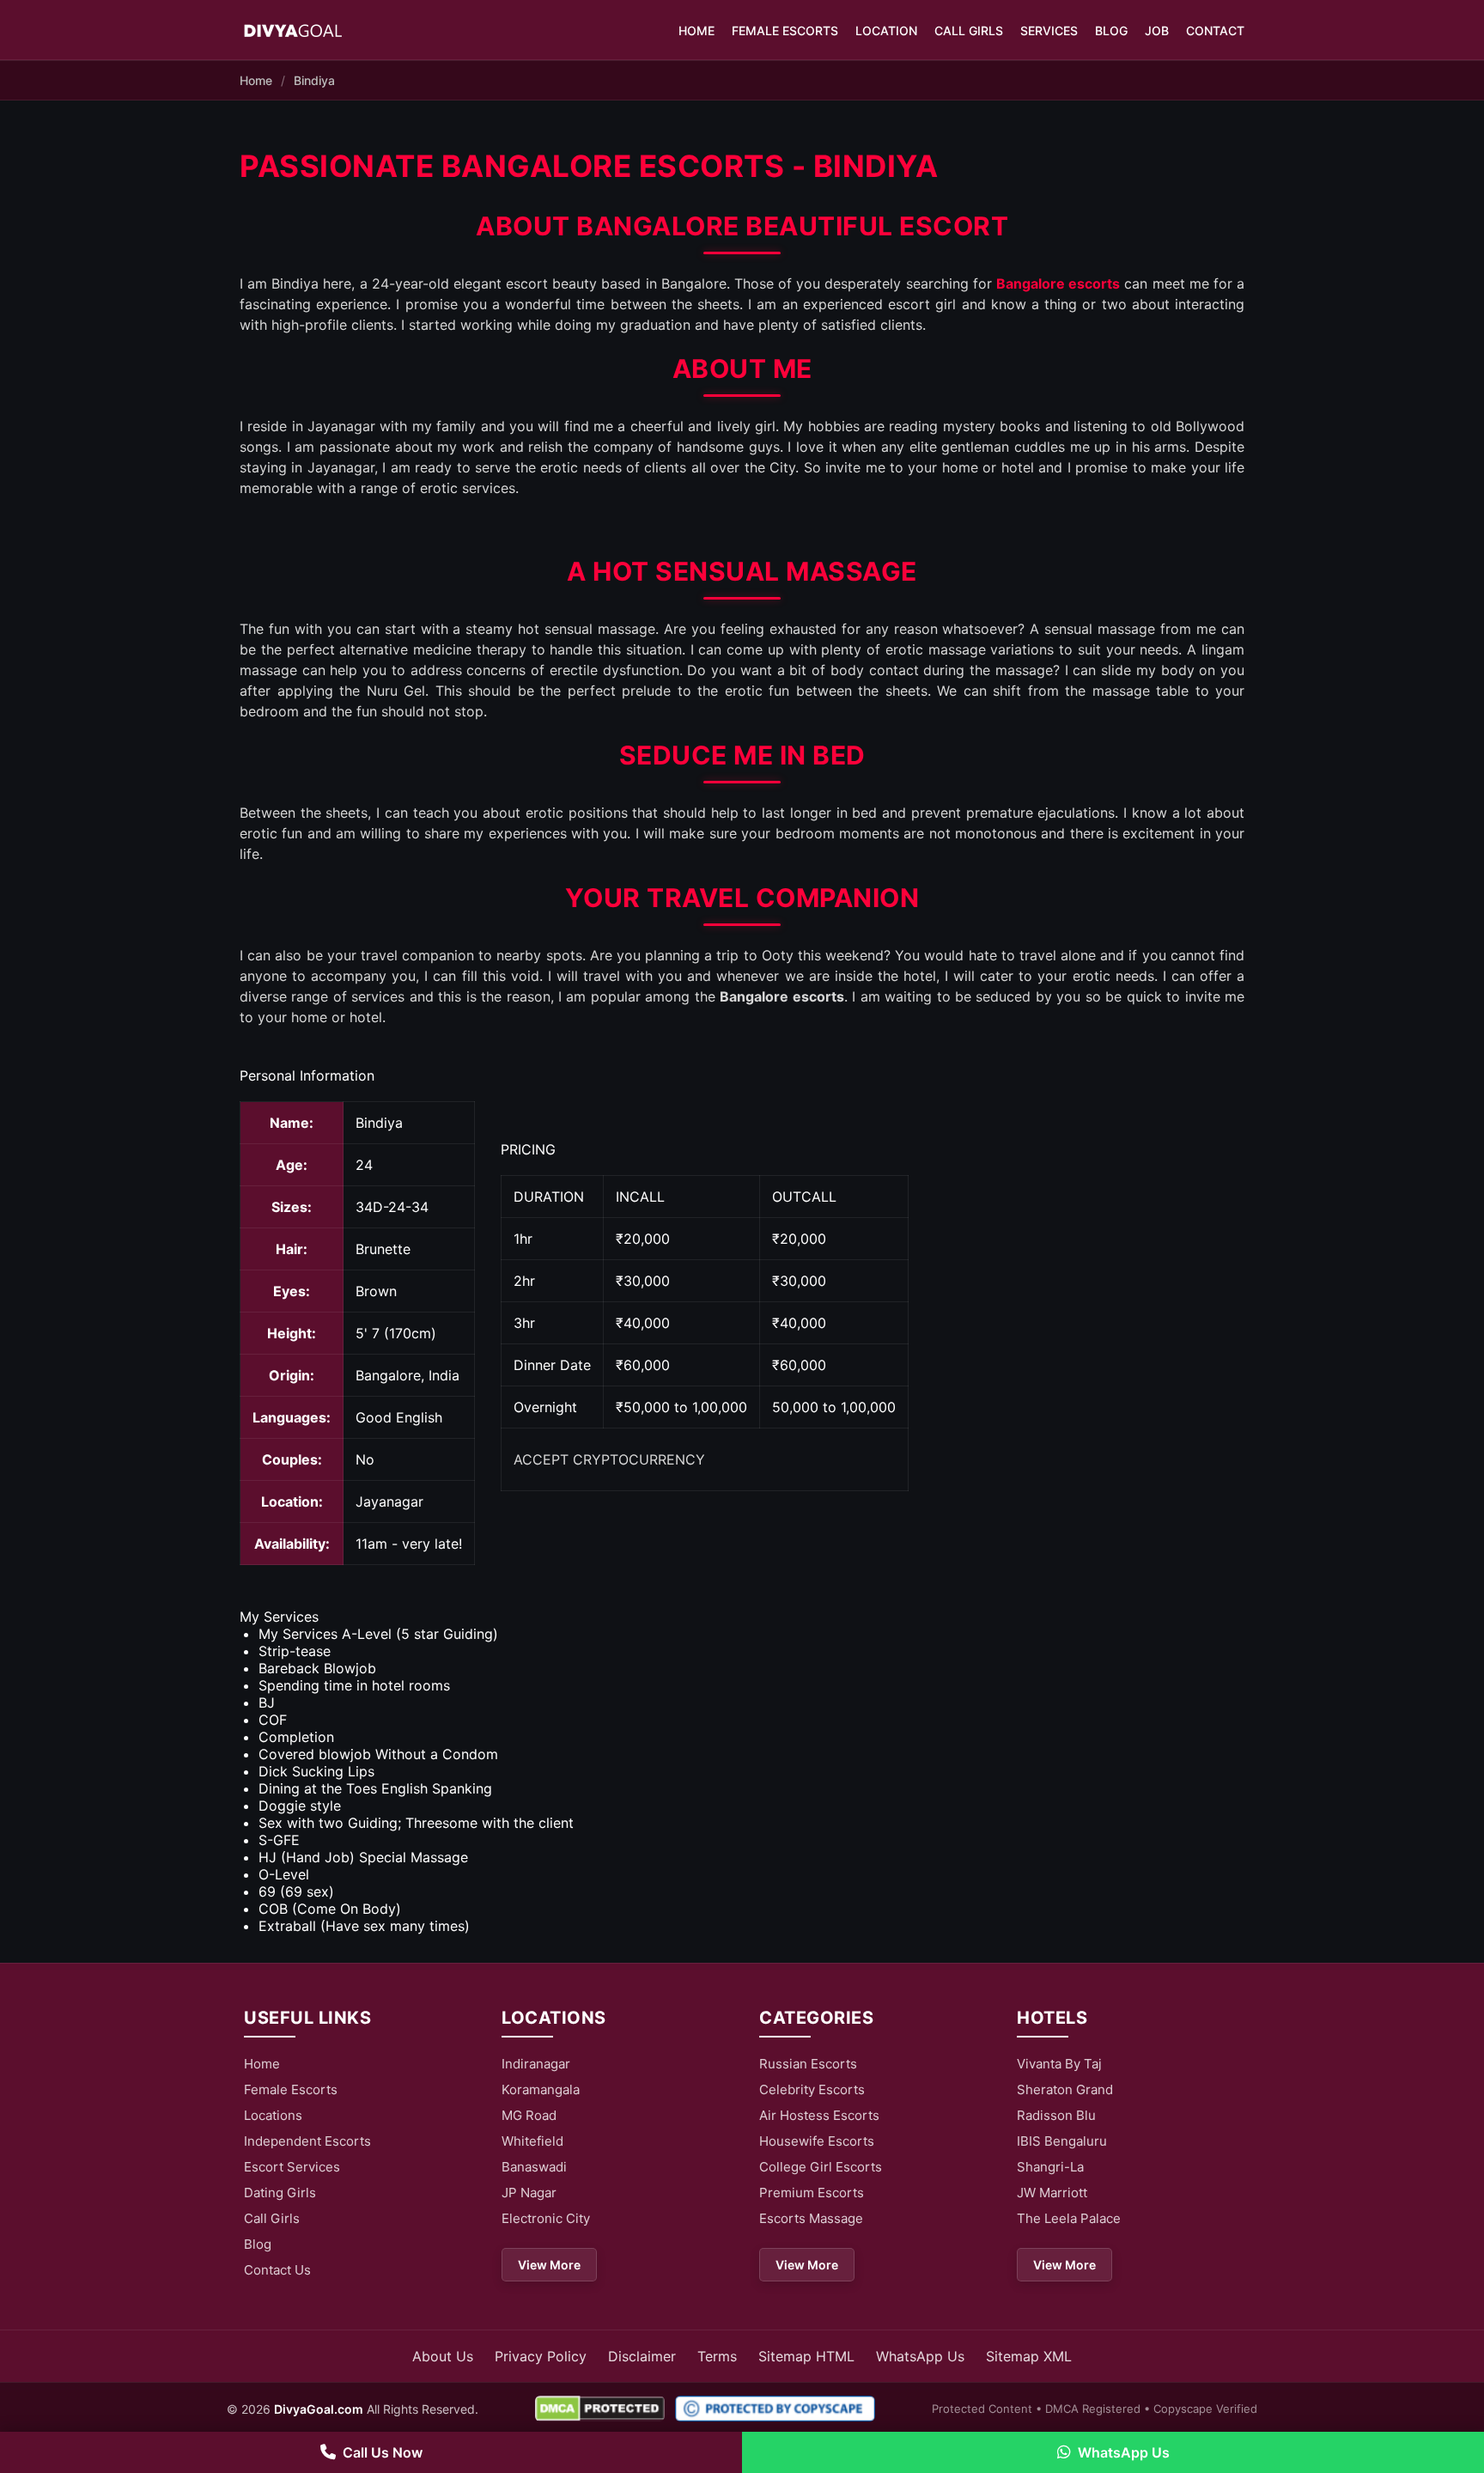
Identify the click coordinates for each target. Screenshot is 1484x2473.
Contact (1215, 30)
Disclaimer (642, 2356)
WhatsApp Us (920, 2356)
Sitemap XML (1029, 2356)
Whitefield (532, 2141)
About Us (443, 2356)
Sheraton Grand (1065, 2089)
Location (886, 30)
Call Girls (969, 30)
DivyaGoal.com (319, 2409)
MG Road (529, 2115)
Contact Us (277, 2270)
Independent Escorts (307, 2141)
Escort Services (292, 2167)
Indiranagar (536, 2064)
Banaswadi (534, 2167)
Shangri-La (1050, 2167)
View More (549, 2265)
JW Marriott (1052, 2193)
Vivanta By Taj (1059, 2064)
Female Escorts (785, 30)
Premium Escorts (812, 2193)
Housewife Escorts (817, 2141)
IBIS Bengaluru (1062, 2141)
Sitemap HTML (806, 2356)
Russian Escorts (808, 2064)
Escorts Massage (811, 2218)
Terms (717, 2356)
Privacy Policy (541, 2356)
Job (1157, 30)
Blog (1111, 30)
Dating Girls (280, 2193)
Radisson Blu (1056, 2115)
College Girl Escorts (821, 2167)
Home (696, 30)
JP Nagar (529, 2193)
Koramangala (541, 2089)
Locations (273, 2115)
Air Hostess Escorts (819, 2115)
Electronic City (546, 2218)
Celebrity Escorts (812, 2089)
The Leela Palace (1069, 2218)
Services (1049, 30)
